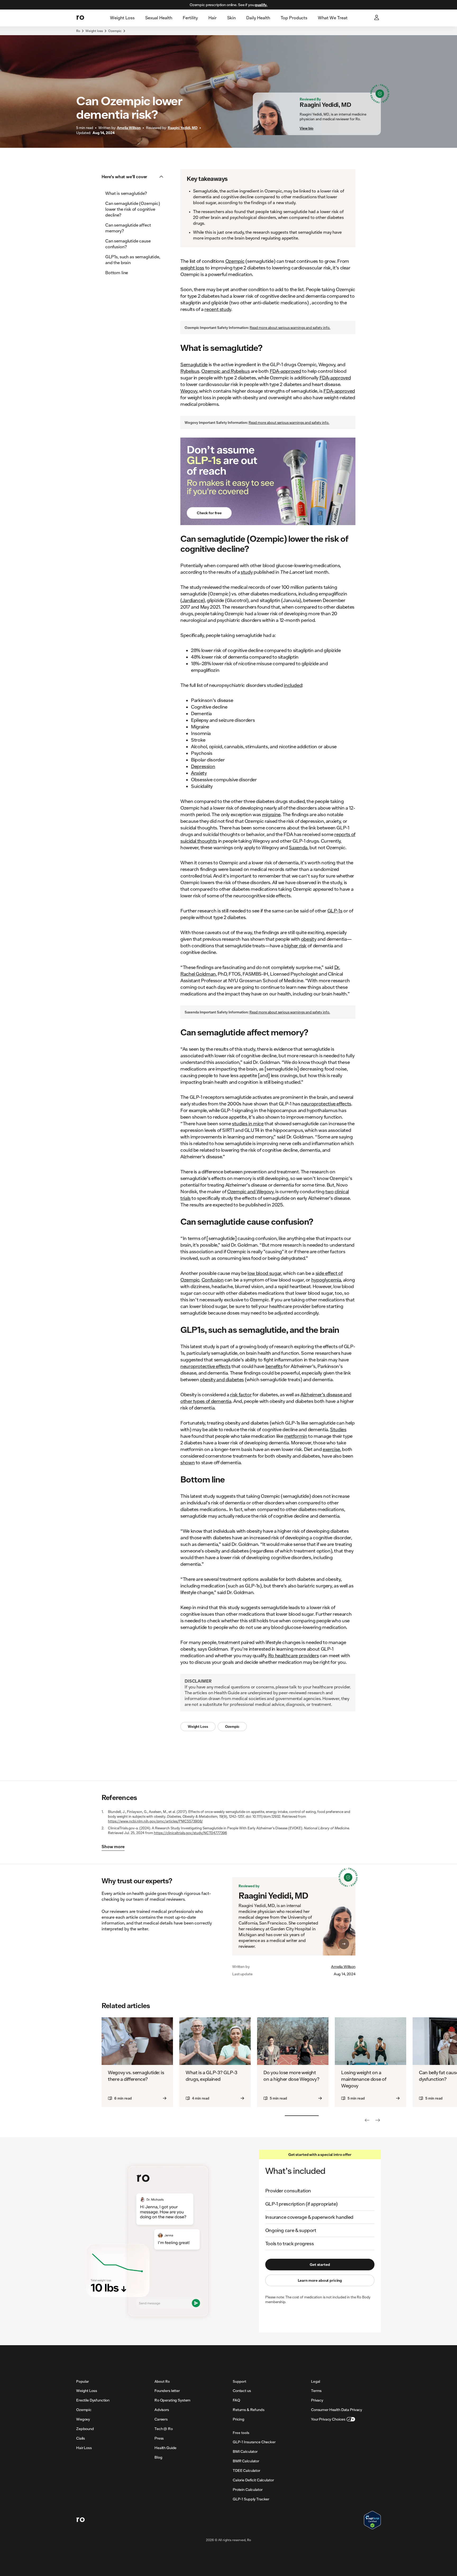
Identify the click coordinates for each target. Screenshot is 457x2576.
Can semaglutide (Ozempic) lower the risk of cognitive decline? (133, 209)
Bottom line (117, 272)
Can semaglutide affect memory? (128, 228)
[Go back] (367, 2120)
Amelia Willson (343, 1967)
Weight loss (94, 31)
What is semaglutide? (126, 193)
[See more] (378, 2120)
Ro (78, 31)
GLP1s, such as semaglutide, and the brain (133, 260)
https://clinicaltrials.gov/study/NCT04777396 (190, 1833)
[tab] (122, 18)
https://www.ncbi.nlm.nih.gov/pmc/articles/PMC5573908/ (155, 1821)
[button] (134, 177)
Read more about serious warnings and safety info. (290, 328)
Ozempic (115, 31)
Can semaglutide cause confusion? (128, 244)
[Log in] (377, 18)
